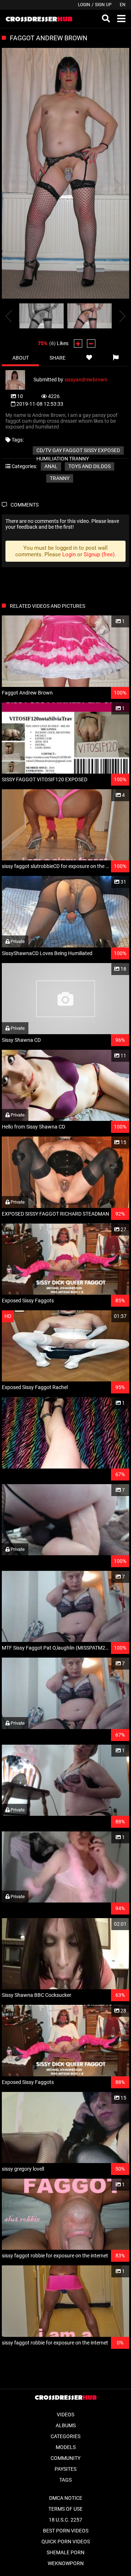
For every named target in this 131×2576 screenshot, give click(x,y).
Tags (65, 2480)
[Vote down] (91, 343)
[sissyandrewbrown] (19, 380)
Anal (51, 466)
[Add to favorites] (89, 358)
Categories (65, 2436)
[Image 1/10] (41, 316)
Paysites (65, 2469)
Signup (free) (99, 554)
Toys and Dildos (90, 466)
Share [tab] (57, 358)
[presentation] (9, 316)
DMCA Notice (66, 2498)
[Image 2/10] (90, 316)
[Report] (116, 358)
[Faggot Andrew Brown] (65, 174)
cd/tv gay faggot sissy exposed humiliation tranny (78, 451)
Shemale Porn (65, 2552)
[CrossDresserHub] (39, 19)
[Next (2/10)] (116, 185)
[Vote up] (78, 343)
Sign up (103, 5)
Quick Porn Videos (66, 2542)
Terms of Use (65, 2509)
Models (66, 2447)
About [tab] (21, 358)
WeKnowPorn (66, 2563)
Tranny (60, 478)
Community (65, 2458)
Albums (66, 2425)
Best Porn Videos (66, 2531)
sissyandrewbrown (86, 380)
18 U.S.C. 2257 (65, 2520)
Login (84, 5)
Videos (65, 2415)
